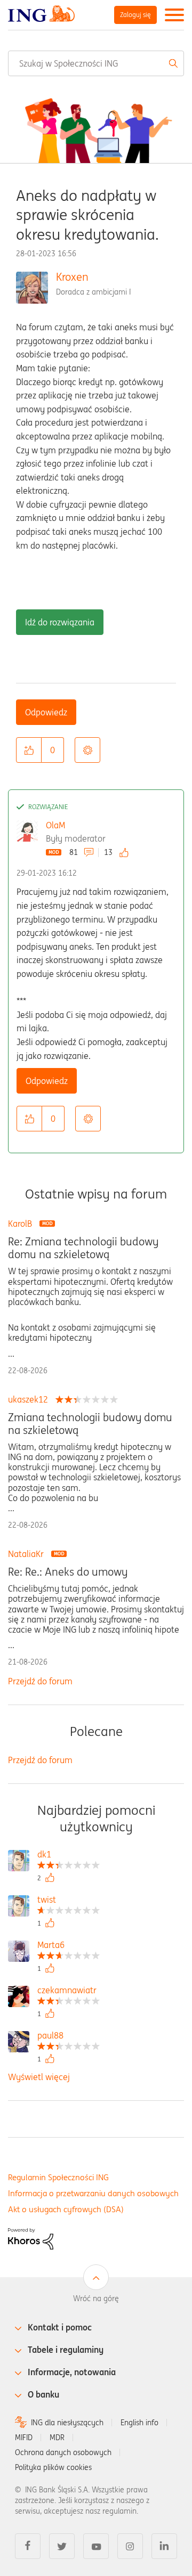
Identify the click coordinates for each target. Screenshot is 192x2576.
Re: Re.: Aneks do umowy (68, 1572)
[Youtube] (96, 2546)
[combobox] (96, 63)
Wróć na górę (96, 2298)
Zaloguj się (135, 15)
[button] (29, 750)
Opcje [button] (87, 750)
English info (139, 2423)
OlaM (55, 825)
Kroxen (72, 277)
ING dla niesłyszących (67, 2423)
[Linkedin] (164, 2546)
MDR (57, 2438)
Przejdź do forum (40, 1681)
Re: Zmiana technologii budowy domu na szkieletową (83, 1248)
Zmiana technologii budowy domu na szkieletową (90, 1424)
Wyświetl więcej (39, 2077)
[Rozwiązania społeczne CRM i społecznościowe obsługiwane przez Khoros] (31, 2238)
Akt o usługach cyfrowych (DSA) (66, 2209)
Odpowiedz (46, 712)
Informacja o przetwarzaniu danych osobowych (93, 2193)
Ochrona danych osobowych (63, 2452)
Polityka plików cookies (53, 2467)
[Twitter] (62, 2546)
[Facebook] (28, 2546)
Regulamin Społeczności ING (58, 2177)
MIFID (24, 2438)
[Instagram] (130, 2546)
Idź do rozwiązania (60, 622)
